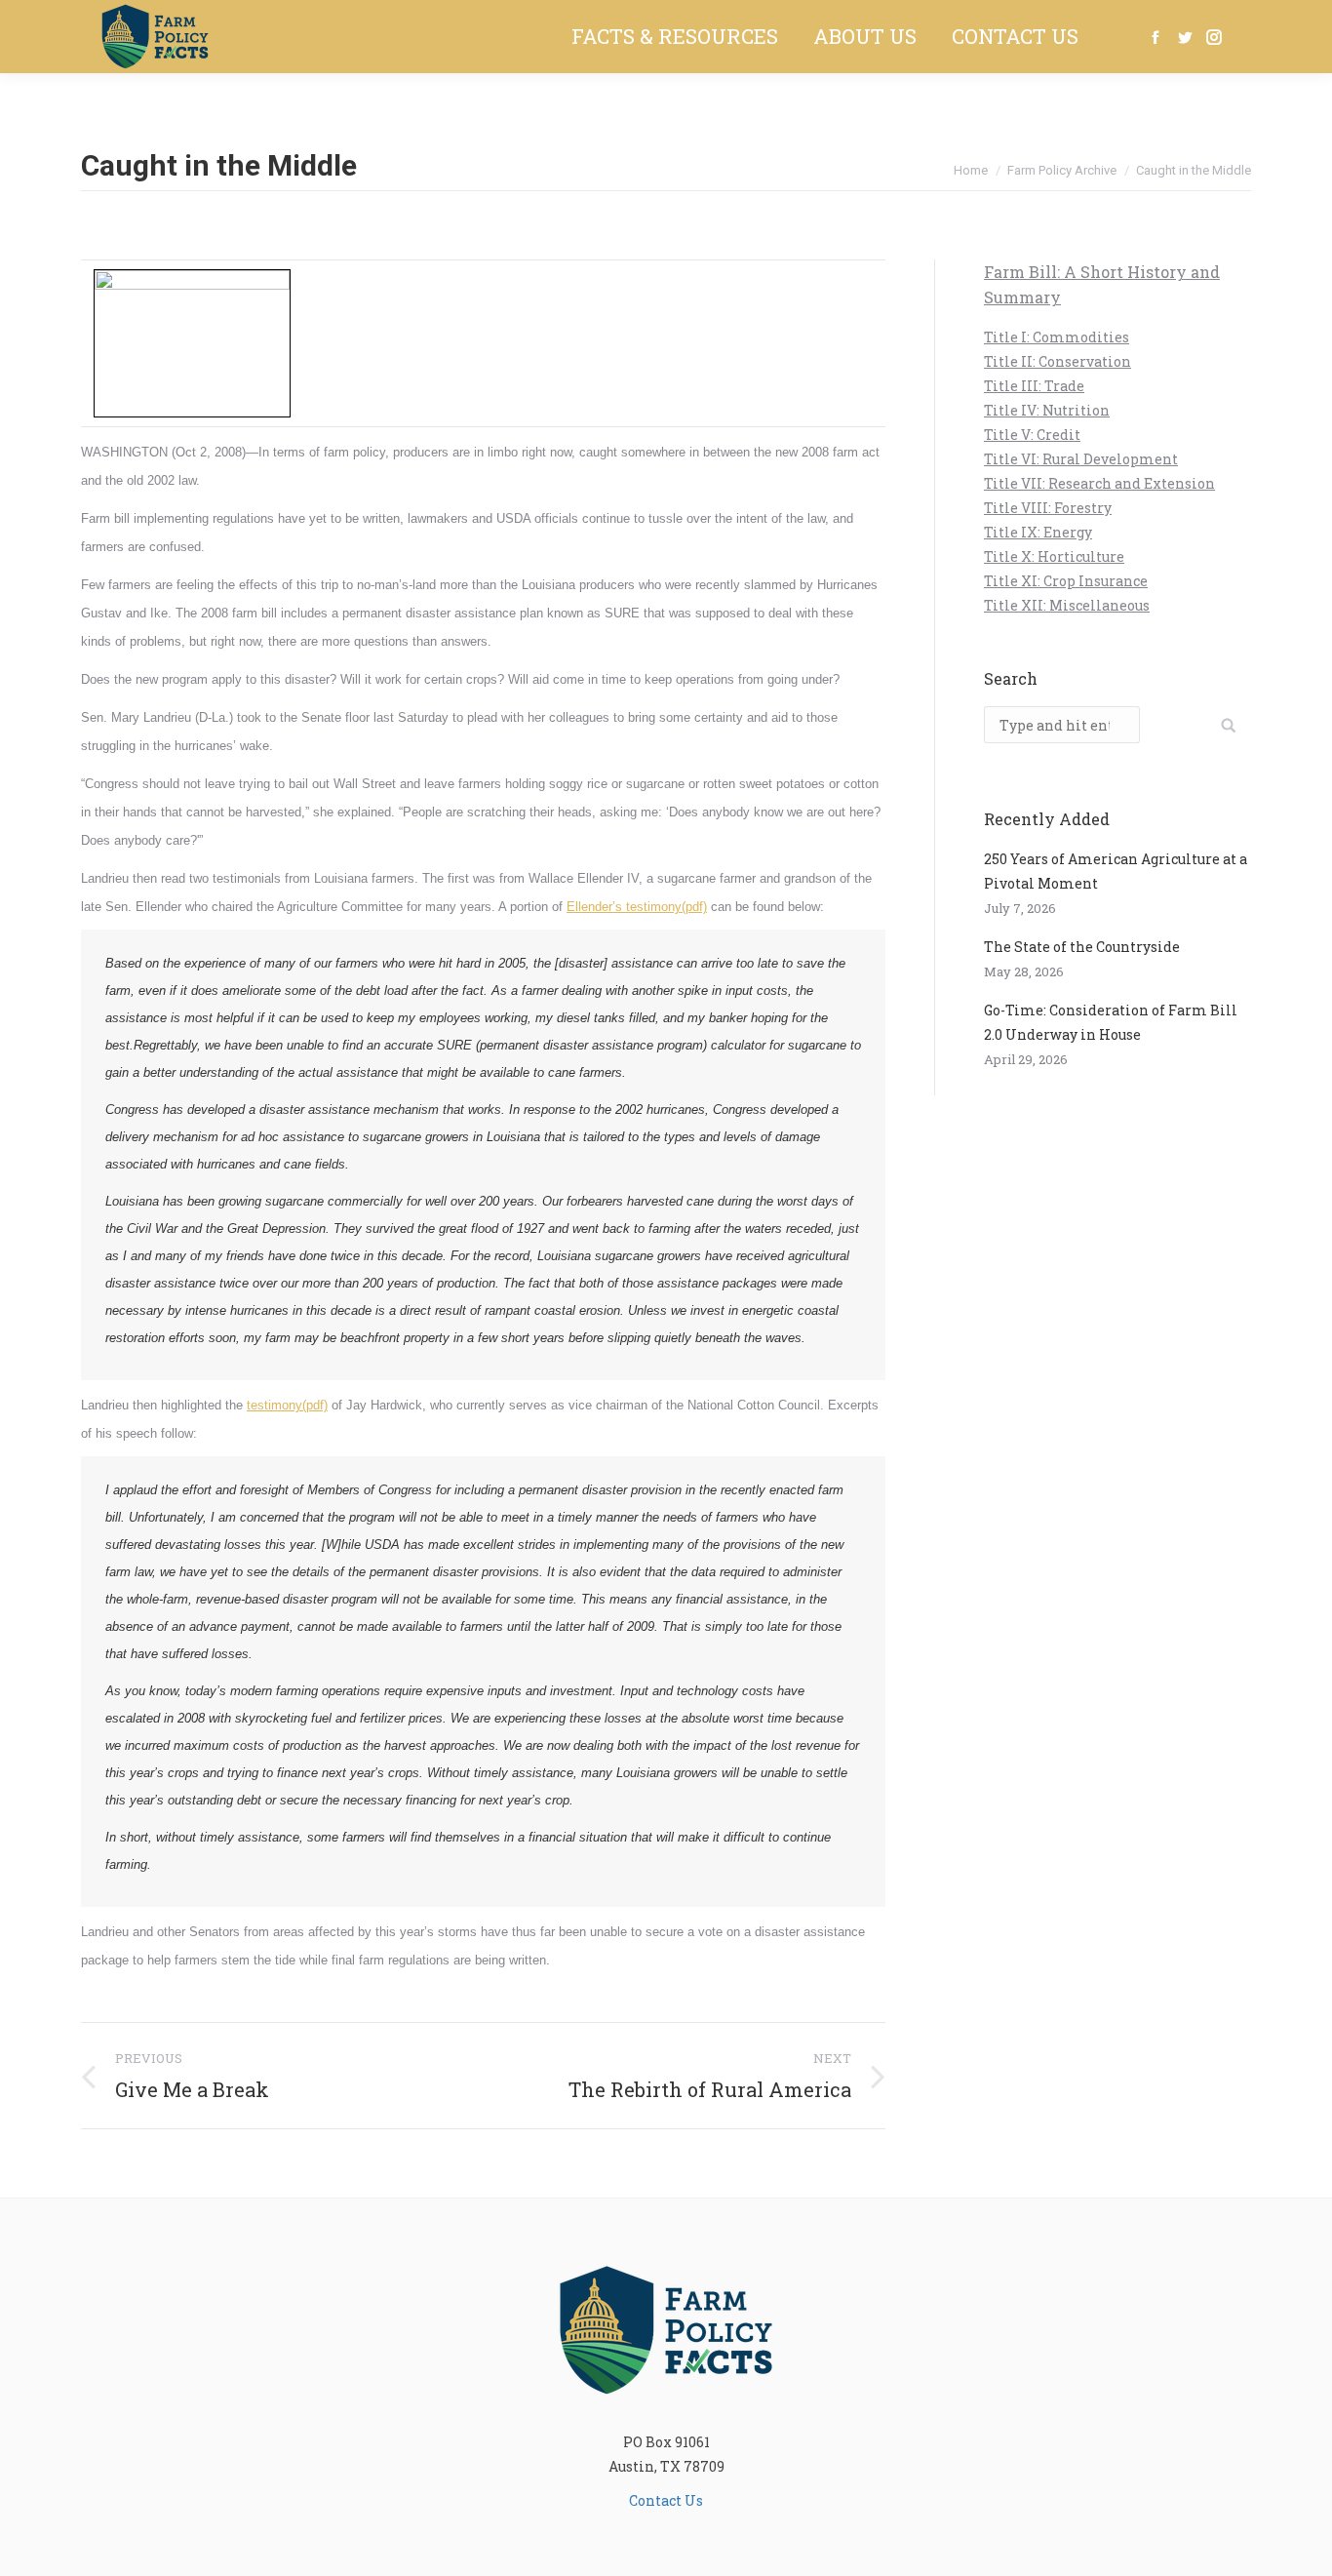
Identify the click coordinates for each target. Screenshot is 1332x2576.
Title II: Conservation (1058, 361)
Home (971, 170)
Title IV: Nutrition (1047, 410)
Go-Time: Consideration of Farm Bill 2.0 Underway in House (1111, 1022)
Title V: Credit (1032, 435)
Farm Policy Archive (1062, 170)
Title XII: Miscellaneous (1067, 605)
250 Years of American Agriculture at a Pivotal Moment (1116, 871)
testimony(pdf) (287, 1405)
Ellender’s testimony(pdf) (637, 907)
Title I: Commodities (1057, 337)
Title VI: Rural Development (1081, 459)
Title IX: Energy (1038, 532)
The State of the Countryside (1082, 947)
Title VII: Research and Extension (1099, 483)
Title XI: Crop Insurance (1066, 581)
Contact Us (666, 2500)
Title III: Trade (1034, 386)
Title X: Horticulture (1054, 556)
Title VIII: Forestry (1048, 508)
